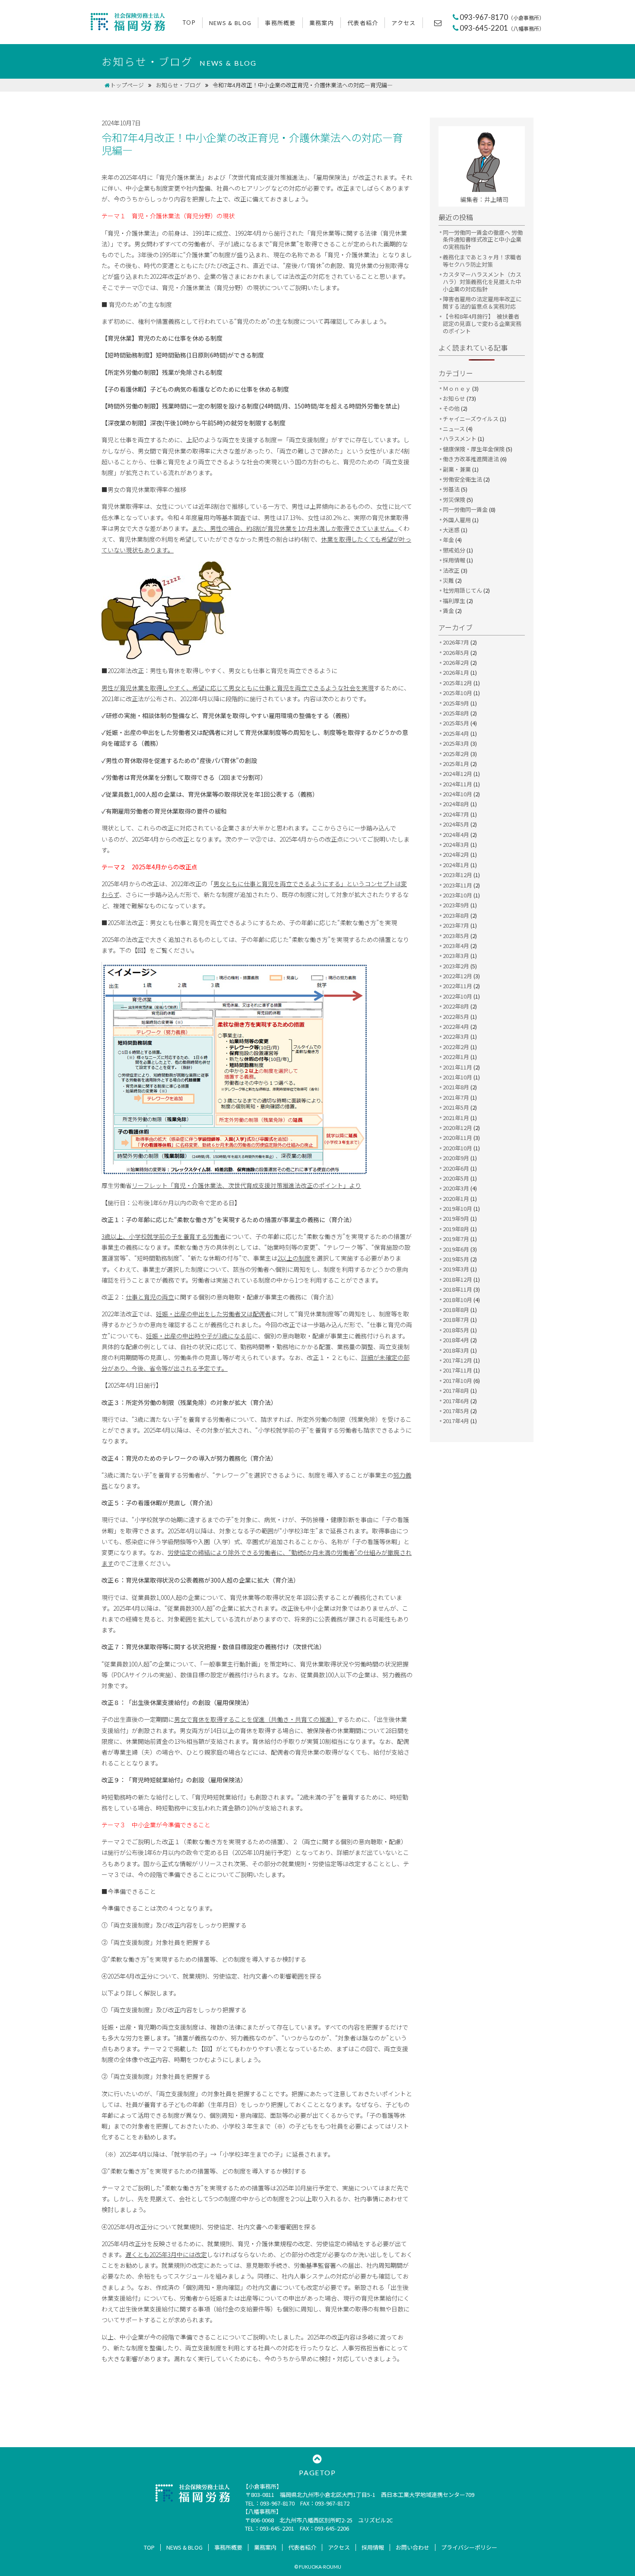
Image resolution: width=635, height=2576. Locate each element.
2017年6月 (456, 1401)
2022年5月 (456, 1017)
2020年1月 (456, 1199)
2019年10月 (457, 1208)
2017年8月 (456, 1390)
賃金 (448, 611)
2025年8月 (456, 713)
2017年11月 (457, 1370)
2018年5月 (456, 1330)
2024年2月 (456, 854)
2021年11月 (457, 1067)
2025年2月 (456, 754)
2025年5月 (456, 723)
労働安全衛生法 (462, 479)
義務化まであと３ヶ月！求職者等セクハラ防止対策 (482, 261)
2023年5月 (456, 936)
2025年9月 (456, 703)
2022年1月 (456, 1057)
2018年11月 (457, 1289)
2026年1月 (456, 672)
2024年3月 (456, 844)
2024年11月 (457, 784)
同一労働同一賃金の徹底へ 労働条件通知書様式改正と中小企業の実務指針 (483, 240)
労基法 (451, 489)
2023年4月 (456, 946)
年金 (448, 540)
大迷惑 (451, 530)
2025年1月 (456, 764)
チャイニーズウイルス (471, 419)
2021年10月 (457, 1077)
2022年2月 (456, 1047)
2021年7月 (456, 1097)
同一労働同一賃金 (465, 509)
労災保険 (454, 500)
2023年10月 (457, 895)
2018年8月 (456, 1310)
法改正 (451, 570)
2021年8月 (456, 1087)
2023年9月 (456, 905)
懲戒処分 (454, 550)
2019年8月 (456, 1229)
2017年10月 (457, 1381)
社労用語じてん (462, 590)
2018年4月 (456, 1340)
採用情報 (454, 560)
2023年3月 (456, 956)
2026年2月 (456, 662)
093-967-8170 (502, 17)
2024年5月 (456, 824)
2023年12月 (457, 875)
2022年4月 (456, 1026)
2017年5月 (456, 1411)
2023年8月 (456, 915)
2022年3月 (456, 1036)
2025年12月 (457, 683)
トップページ (127, 85)
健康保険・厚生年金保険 (474, 449)
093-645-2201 (502, 28)
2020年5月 (456, 1178)
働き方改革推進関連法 (471, 459)
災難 (448, 580)
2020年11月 (457, 1138)
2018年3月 (456, 1350)
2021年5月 (456, 1107)
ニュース (454, 429)
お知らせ (454, 398)
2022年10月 (457, 996)
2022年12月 (457, 976)
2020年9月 (456, 1158)
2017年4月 (456, 1421)
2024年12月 (457, 774)
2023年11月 (457, 885)
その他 (451, 408)
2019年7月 (456, 1239)
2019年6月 (456, 1249)
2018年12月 (457, 1279)
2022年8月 (456, 1006)
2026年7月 (456, 642)
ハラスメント (460, 439)
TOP (189, 22)
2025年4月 (456, 733)
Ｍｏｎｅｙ (457, 388)
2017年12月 (457, 1360)
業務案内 (322, 23)
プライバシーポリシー (469, 2547)
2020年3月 (456, 1188)
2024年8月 (456, 804)
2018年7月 (456, 1320)
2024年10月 (457, 794)
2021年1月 (456, 1118)
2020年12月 (457, 1128)
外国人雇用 (457, 520)
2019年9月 (456, 1218)
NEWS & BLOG (230, 23)
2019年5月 (456, 1259)
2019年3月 (456, 1269)
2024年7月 (456, 814)
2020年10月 (457, 1148)
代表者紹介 (363, 23)
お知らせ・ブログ (178, 85)
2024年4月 (456, 835)
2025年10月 (457, 693)
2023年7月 (456, 925)
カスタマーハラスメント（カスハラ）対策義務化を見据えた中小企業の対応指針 (482, 282)
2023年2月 (456, 966)
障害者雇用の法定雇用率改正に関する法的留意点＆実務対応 (482, 303)
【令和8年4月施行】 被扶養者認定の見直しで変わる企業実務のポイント (482, 324)
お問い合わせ (413, 2547)
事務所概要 (280, 23)
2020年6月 (456, 1168)
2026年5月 (456, 653)
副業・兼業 (457, 469)
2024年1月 (456, 865)
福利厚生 (454, 601)
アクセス (403, 23)
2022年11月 (457, 986)
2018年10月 (457, 1300)
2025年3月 (456, 743)
